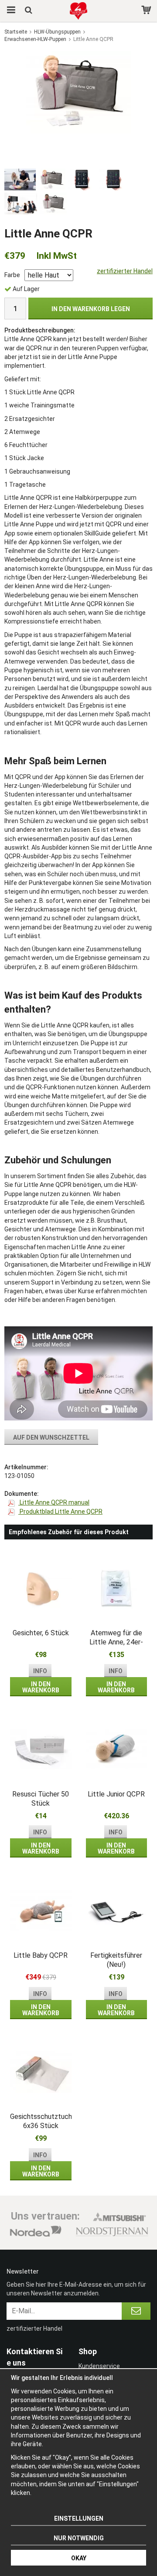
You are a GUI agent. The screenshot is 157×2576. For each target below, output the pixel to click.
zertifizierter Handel (125, 271)
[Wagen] (147, 11)
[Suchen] (29, 11)
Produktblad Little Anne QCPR (60, 1512)
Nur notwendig (79, 2538)
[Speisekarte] (10, 11)
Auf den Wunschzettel (51, 1437)
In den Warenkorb (41, 1687)
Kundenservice (99, 2366)
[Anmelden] (136, 2311)
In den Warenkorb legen (91, 309)
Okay (79, 2558)
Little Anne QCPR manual (54, 1502)
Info (40, 1671)
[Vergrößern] (78, 92)
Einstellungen (79, 2518)
